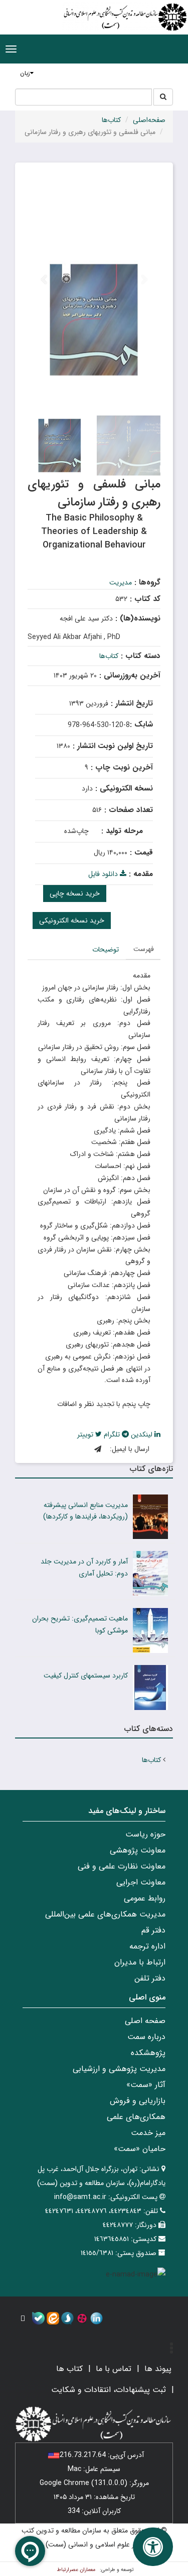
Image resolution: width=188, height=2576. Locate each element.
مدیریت (121, 582)
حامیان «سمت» (140, 2149)
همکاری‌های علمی (136, 2117)
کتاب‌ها (111, 120)
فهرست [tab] (144, 949)
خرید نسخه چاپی (75, 893)
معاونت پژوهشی (138, 1850)
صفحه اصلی (145, 2021)
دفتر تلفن (150, 1978)
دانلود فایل (104, 874)
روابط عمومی (145, 1898)
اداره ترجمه (147, 1946)
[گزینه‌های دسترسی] (153, 2547)
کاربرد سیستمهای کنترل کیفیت (86, 1675)
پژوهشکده (148, 2053)
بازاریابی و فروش (138, 2101)
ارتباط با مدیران (140, 1962)
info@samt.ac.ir (80, 2197)
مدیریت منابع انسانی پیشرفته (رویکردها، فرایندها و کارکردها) (85, 1511)
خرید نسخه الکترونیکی (72, 920)
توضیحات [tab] (106, 949)
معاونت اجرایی (141, 1882)
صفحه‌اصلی (149, 120)
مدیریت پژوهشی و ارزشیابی (119, 2069)
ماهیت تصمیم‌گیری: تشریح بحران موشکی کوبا (80, 1624)
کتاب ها (69, 2369)
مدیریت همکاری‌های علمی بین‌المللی (105, 1914)
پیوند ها (158, 2369)
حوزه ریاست (145, 1834)
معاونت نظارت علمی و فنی (122, 1866)
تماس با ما (114, 2369)
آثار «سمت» (146, 2085)
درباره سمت (146, 2037)
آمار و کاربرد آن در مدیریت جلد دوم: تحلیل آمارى (84, 1567)
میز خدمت (148, 2133)
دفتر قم (153, 1930)
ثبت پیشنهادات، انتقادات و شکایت (109, 2390)
